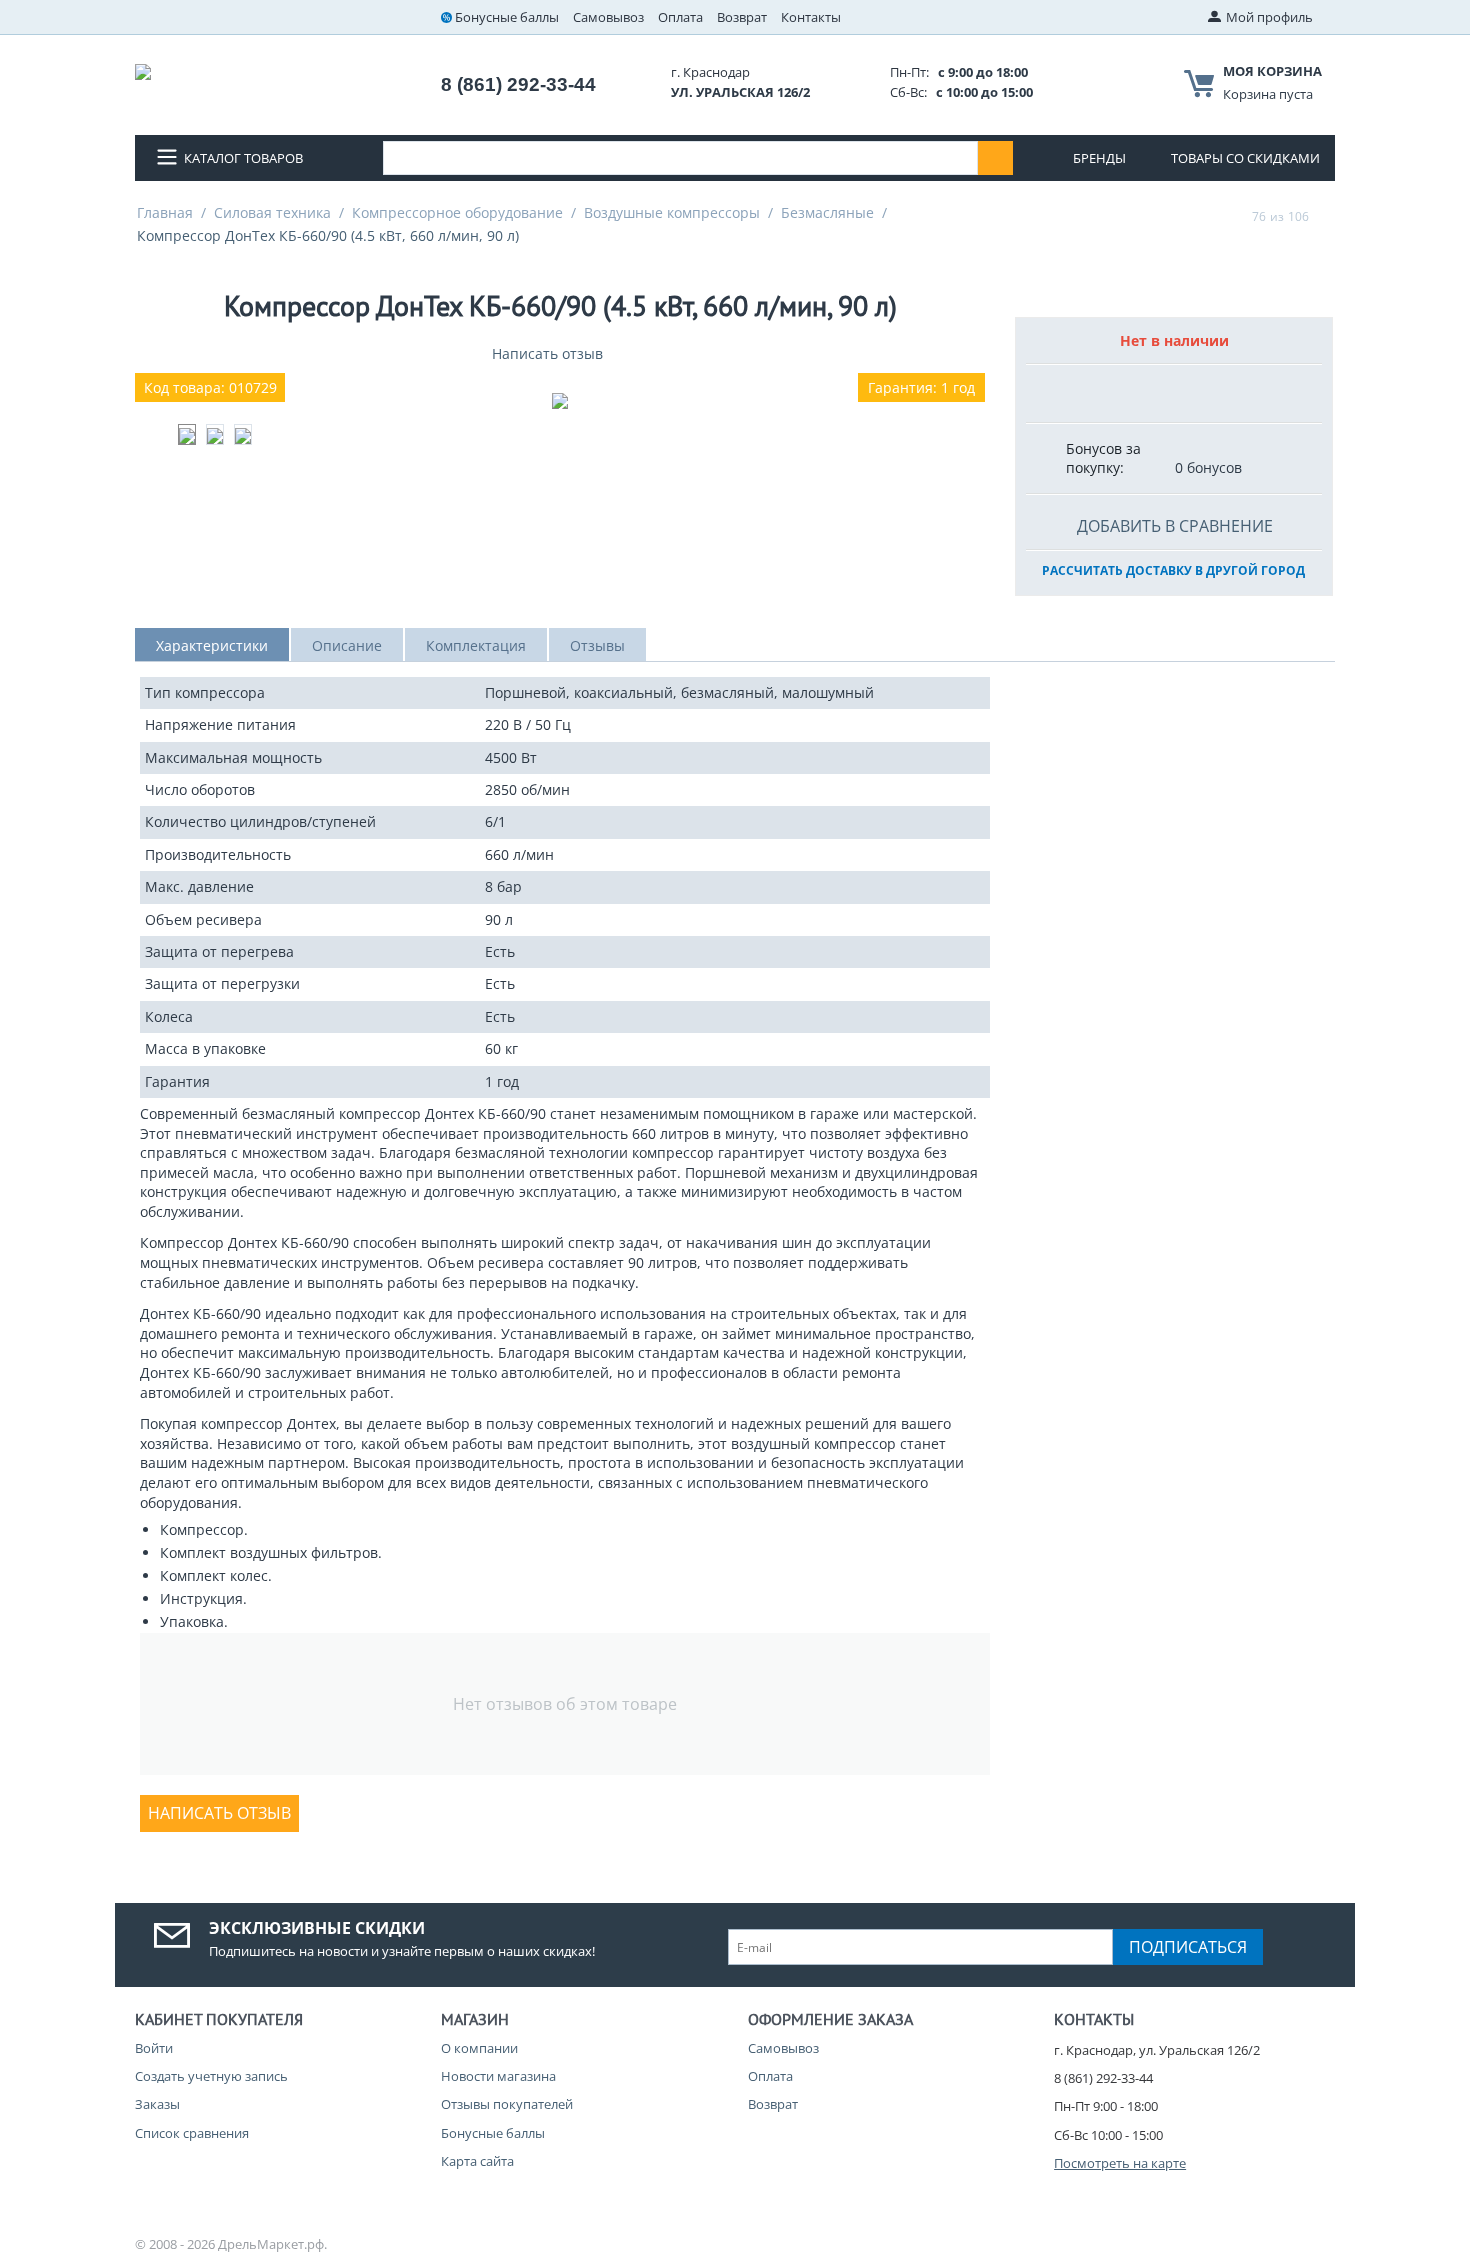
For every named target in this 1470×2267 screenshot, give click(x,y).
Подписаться (1188, 1947)
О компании (479, 2048)
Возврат (742, 17)
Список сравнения (192, 2133)
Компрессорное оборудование (457, 212)
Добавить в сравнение (1175, 526)
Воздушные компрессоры (672, 212)
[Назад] (1233, 216)
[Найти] (995, 158)
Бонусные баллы (507, 17)
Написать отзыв (547, 353)
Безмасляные (827, 212)
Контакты (811, 17)
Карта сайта (477, 2161)
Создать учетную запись (211, 2076)
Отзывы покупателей (507, 2104)
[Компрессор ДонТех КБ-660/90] (560, 401)
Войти (154, 2048)
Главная (165, 212)
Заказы (157, 2104)
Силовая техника (272, 212)
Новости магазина (498, 2076)
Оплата (680, 17)
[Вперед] (1328, 216)
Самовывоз (608, 17)
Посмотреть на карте (1120, 2163)
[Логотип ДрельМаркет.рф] (143, 70)
